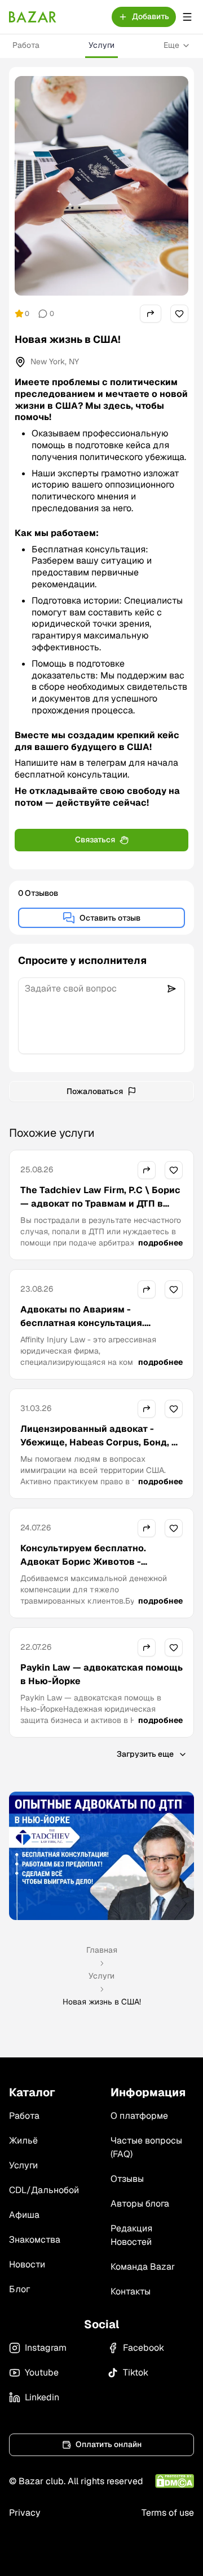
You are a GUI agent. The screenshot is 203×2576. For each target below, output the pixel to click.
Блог (19, 2289)
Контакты (131, 2291)
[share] (151, 314)
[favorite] (179, 314)
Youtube (42, 2372)
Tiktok (136, 2372)
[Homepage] (33, 17)
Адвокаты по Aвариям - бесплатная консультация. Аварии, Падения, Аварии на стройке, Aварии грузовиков (87, 1330)
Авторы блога (140, 2204)
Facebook (144, 2348)
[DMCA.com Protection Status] (175, 2481)
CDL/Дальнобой (44, 2190)
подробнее (160, 1243)
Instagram (46, 2348)
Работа (26, 45)
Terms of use (168, 2513)
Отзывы (127, 2179)
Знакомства (35, 2240)
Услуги (101, 45)
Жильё (23, 2140)
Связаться (95, 840)
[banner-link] (101, 1856)
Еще (171, 45)
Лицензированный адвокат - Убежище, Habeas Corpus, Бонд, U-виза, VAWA (101, 1442)
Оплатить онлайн (109, 2444)
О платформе (139, 2116)
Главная (102, 1950)
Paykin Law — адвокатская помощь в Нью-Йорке (101, 1674)
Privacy (25, 2513)
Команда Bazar (143, 2267)
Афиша (24, 2215)
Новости (27, 2264)
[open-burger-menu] (187, 17)
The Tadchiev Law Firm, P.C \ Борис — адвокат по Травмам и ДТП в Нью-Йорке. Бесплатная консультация (100, 1210)
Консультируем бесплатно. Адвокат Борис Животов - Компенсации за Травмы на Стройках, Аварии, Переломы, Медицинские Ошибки (91, 1575)
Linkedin (42, 2397)
